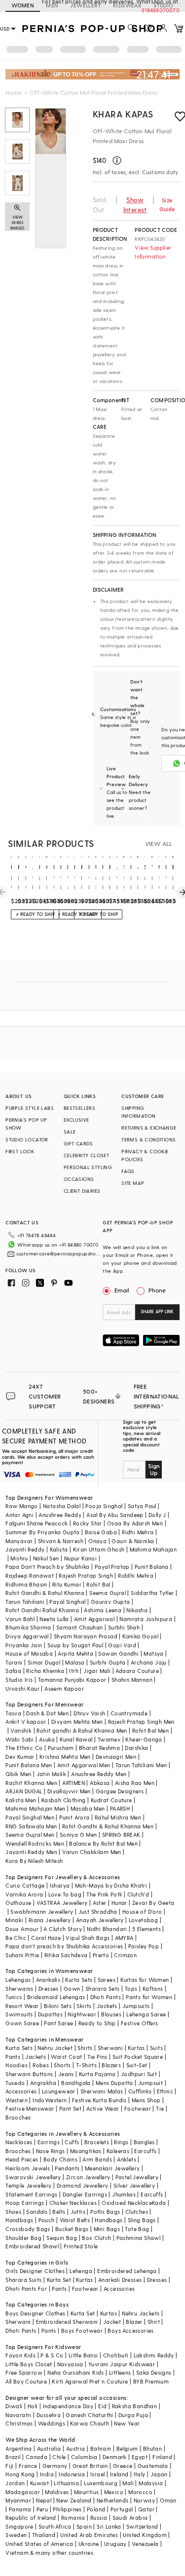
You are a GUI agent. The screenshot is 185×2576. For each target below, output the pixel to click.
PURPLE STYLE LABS (30, 1108)
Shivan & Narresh (61, 1541)
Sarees (107, 1980)
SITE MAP (133, 1183)
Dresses (49, 1989)
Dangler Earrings (85, 2194)
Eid (102, 2406)
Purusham (61, 1748)
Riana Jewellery (50, 1920)
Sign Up (154, 1469)
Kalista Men (21, 1800)
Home (14, 92)
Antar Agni (19, 1515)
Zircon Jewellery (88, 2177)
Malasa (75, 1662)
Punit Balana (152, 1567)
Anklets (127, 2159)
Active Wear (103, 2108)
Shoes (13, 2212)
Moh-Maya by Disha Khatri (111, 1885)
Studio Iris (19, 1680)
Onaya (97, 1541)
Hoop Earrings (25, 2203)
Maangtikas (86, 2151)
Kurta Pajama (97, 2074)
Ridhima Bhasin (26, 1584)
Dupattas (50, 2014)
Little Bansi (83, 2355)
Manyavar (19, 1541)
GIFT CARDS (78, 1143)
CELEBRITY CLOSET (86, 1155)
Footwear (138, 2108)
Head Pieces (22, 2159)
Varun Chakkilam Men (92, 1852)
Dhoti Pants (106, 1997)
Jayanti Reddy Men (31, 1852)
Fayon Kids (20, 2355)
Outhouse (18, 1903)
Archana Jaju (149, 1662)
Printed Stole (81, 2246)
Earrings (49, 2142)
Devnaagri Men (116, 1757)
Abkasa (100, 1783)
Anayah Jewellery (100, 1920)
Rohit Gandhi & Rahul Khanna (45, 1593)
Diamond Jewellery (83, 2185)
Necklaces (19, 2142)
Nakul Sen (46, 1558)
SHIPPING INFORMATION (138, 1112)
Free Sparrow (24, 2372)
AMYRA (124, 1938)
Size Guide (167, 205)
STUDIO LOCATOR (27, 1139)
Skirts (84, 2006)
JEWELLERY (86, 5)
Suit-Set (137, 2065)
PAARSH (120, 1808)
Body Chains (60, 2159)
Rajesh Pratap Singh (86, 1575)
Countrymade (129, 1713)
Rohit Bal (98, 1584)
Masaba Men (88, 1808)
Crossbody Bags (28, 2229)
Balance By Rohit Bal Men (103, 1843)
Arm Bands (97, 2159)
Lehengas (18, 1980)
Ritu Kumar (67, 1584)
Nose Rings (51, 2151)
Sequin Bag (62, 2238)
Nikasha (137, 1610)
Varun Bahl (20, 1619)
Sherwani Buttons (29, 2074)
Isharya (60, 1885)
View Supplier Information (153, 252)
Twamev (109, 1739)
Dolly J (157, 1515)
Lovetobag (144, 1920)
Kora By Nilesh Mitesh (34, 1861)
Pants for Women (149, 1997)
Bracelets (97, 2142)
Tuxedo (15, 2083)
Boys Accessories (130, 2330)
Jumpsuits (136, 2006)
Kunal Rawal (76, 1739)
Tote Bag (137, 2229)
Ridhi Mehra (138, 1532)
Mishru (19, 1558)
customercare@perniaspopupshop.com (58, 1253)
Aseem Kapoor (64, 1688)
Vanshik (21, 1730)
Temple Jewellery (28, 2185)
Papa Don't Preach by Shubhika (48, 1567)
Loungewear (59, 2091)
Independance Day (68, 2406)
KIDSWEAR (127, 5)
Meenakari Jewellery (112, 2168)
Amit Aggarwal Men (84, 1765)
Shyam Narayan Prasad (86, 1636)
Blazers (111, 2065)
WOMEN (23, 5)
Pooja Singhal (104, 1506)
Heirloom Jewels (28, 2168)
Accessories (21, 2091)
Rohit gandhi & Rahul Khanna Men (82, 1730)
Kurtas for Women (145, 1980)
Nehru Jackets (141, 2313)
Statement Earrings (31, 2194)
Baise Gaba (101, 1532)
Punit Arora (74, 1817)
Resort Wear (22, 2006)
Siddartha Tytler (152, 1593)
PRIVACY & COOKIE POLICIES (145, 1155)
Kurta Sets (79, 1980)
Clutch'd (138, 1894)
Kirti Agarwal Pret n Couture (90, 2381)
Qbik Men (18, 1774)
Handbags (19, 2220)
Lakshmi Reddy (154, 2355)
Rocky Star (88, 1523)
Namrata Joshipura (146, 1619)
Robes (41, 2065)
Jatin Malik (51, 1774)
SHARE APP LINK (157, 1311)
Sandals (37, 2212)
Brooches (18, 2117)
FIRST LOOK (20, 1151)
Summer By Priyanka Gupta (43, 1532)
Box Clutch (96, 2238)
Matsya (153, 1653)
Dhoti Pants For (26, 2289)
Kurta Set (59, 2280)
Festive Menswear (30, 2108)
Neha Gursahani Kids (76, 2372)
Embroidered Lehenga (127, 2271)
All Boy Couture (26, 2381)
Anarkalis (48, 1980)
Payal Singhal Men (30, 1817)
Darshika (136, 1748)
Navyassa (70, 2364)
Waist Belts (75, 2220)
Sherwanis (19, 1989)
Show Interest (135, 205)
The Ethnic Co (24, 1748)
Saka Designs (154, 2372)
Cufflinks (140, 2091)
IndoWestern (50, 2100)
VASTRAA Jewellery (62, 1903)
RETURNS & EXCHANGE (149, 1128)
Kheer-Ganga (144, 1739)
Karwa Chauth (90, 2423)
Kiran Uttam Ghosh (99, 1549)
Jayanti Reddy (25, 1549)
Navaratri (18, 2415)
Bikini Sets (58, 2006)
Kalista (59, 1549)
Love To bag (65, 1894)
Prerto (101, 1955)
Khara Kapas (123, 114)
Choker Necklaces (73, 2203)
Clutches (137, 2212)
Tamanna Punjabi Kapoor (72, 1680)
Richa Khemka (45, 1671)
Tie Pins (97, 2057)
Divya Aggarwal (27, 1636)
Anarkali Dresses (120, 2280)
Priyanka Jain (24, 1645)
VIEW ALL (159, 843)
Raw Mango (22, 1506)
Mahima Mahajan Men (35, 1808)
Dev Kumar (20, 1757)
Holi (33, 2406)
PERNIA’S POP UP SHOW (26, 1124)
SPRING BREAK (121, 1835)
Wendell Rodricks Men (35, 1843)
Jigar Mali (97, 1671)
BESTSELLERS (79, 1108)
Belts (59, 2212)
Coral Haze (46, 1938)
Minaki (14, 1920)
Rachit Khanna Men (31, 1783)
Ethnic (165, 2091)
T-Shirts (86, 2065)
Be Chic (16, 1938)
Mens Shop (146, 2100)
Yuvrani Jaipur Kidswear (122, 2364)
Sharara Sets (103, 1989)
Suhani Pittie (22, 1955)
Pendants (67, 2168)
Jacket (112, 2322)
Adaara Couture (137, 1671)
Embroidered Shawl (32, 2246)
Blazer (134, 2322)
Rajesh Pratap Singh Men (141, 1722)
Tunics (14, 1997)
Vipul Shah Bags (88, 1938)
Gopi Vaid (122, 1645)
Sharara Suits (23, 2280)
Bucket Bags (72, 2229)
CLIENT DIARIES (82, 1191)
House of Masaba (29, 1653)
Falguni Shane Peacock (37, 1523)
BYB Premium (151, 2381)
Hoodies (17, 2065)
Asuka (47, 1739)
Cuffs (72, 2142)
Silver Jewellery (134, 2185)
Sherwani (110, 2048)
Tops (131, 1989)
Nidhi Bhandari (107, 1929)
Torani (14, 1662)
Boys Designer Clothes (35, 2313)
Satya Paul (142, 1506)
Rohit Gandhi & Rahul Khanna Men (108, 1826)
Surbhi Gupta (108, 1662)
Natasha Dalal (62, 1506)
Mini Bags (107, 2229)
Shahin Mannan (132, 1680)
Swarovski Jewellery (33, 2177)
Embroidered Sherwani (67, 2322)
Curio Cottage (25, 1885)
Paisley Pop (144, 1946)
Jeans (66, 2074)
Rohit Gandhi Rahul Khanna (42, 1610)
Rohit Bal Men (150, 1730)
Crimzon (125, 1955)
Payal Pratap (112, 1567)
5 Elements (147, 1929)
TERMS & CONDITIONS (148, 1139)
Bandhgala (76, 2083)
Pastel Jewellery (137, 2177)
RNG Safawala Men (31, 1826)
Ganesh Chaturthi (89, 2415)
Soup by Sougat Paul (75, 1645)
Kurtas (136, 2048)
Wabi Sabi (20, 1739)
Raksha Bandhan (135, 2406)
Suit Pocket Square (138, 2057)
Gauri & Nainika (133, 1541)
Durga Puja (133, 2415)
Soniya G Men (78, 1835)
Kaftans (153, 1989)
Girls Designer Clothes (35, 2271)
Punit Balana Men (29, 1765)
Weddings (52, 2423)
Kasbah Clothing (64, 1800)
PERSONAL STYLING (88, 1167)
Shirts (85, 2048)
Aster (100, 1903)
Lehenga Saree (146, 2014)
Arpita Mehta (75, 1653)
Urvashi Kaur (22, 1688)
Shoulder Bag (23, 2238)
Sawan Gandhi (118, 1653)
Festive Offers (140, 2023)
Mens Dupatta (114, 2083)
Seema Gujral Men (30, 1835)
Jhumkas (124, 2194)
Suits (156, 2048)
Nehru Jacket (55, 2048)
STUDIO (163, 5)
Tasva (13, 1713)
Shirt (154, 2322)
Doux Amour (22, 1929)
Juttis (78, 2212)
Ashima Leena (103, 1610)
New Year (127, 2423)
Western (17, 2100)
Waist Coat (66, 2057)
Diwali (14, 2406)
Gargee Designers (120, 1791)
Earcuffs (145, 2151)
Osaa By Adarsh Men (135, 1523)
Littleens (120, 2372)
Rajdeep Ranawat (30, 1575)
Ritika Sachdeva (66, 1955)
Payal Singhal (67, 1602)
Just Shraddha (98, 1912)
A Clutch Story (63, 1929)
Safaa (13, 1671)
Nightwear (82, 2014)
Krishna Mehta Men (65, 1757)
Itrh (74, 1671)
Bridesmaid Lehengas (56, 1997)
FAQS (128, 1171)
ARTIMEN (74, 1783)
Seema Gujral (108, 1593)
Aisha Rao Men (135, 1783)
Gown (72, 1989)
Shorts (62, 2065)
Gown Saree (22, 2023)
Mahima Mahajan (153, 1549)
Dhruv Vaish (89, 1713)
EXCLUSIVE (76, 1120)
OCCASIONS (79, 1179)
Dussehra (49, 2415)
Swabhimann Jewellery (42, 1912)
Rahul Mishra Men (118, 1817)
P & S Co (52, 2355)
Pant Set (70, 2108)
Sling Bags (142, 2220)
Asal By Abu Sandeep (115, 1515)
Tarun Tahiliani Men (141, 1765)
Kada (159, 2203)
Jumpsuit (150, 2083)
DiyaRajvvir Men (69, 1791)
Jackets (107, 2006)
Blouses (111, 2014)
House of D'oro (142, 1912)
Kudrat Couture (111, 1800)
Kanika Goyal (140, 1636)
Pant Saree (58, 2023)
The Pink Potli (104, 1894)
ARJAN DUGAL (24, 1791)
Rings (121, 2142)
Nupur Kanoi (80, 1558)
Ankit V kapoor (26, 1722)
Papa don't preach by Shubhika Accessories (64, 1946)
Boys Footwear (82, 2330)
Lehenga (81, 2271)
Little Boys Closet (29, 2364)
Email (122, 1290)
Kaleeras (118, 2151)
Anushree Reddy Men (99, 1774)
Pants (13, 2057)
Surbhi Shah (124, 1627)
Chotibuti (116, 2355)
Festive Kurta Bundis (99, 2100)
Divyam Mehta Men (77, 1722)
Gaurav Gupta (111, 1602)
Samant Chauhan (80, 1627)
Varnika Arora (24, 1894)
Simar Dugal (44, 1662)
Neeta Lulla (54, 1619)
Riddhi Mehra (136, 1575)
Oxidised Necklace (127, 2203)
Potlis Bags (105, 2212)
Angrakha (43, 2083)
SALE (70, 1132)
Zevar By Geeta (153, 1903)
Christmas (19, 2423)
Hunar (119, 1903)
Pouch (47, 2220)
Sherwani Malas (102, 2091)
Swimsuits (19, 2014)
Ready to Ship (97, 2023)
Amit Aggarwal (94, 1619)
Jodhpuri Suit (139, 2074)
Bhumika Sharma (28, 1627)
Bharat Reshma (99, 1748)
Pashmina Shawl (139, 2238)
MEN (52, 5)
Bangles (144, 2142)
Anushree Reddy (60, 1515)
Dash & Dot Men (47, 1713)
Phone (157, 1290)
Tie (160, 2108)
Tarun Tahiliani (25, 1602)
